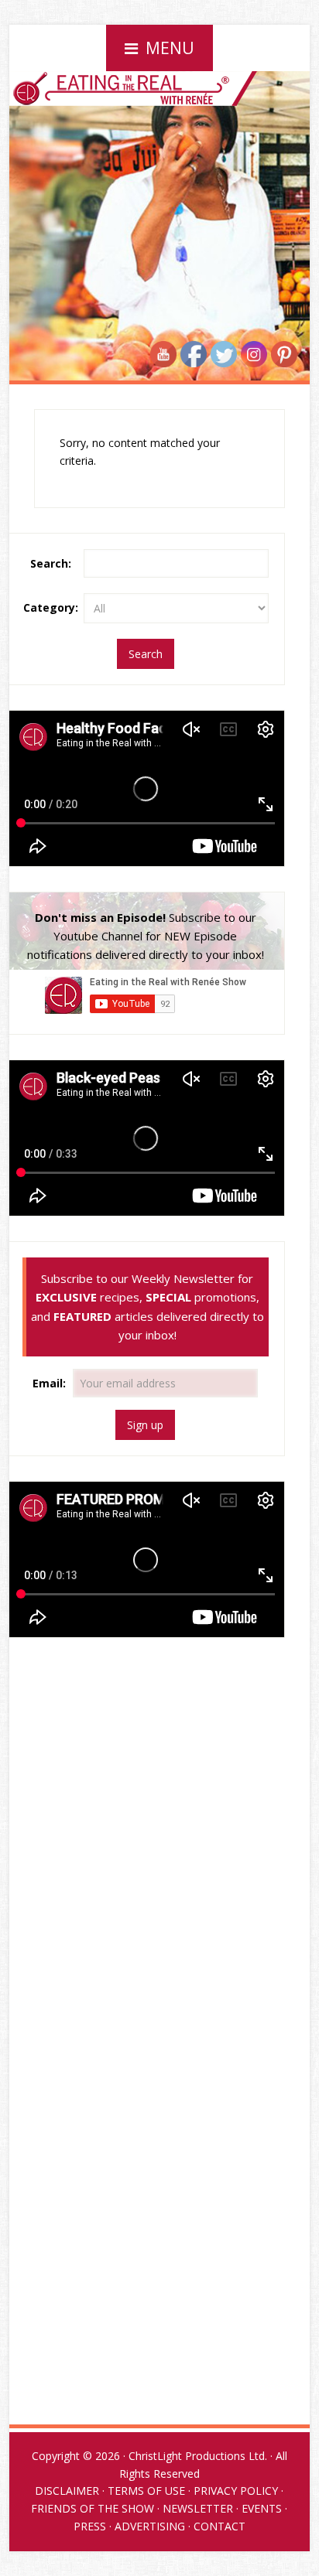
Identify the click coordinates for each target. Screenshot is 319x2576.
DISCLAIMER (67, 2491)
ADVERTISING (150, 2526)
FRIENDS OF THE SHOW (93, 2508)
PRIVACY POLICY (236, 2491)
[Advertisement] (146, 1772)
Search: (51, 563)
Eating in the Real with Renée (159, 127)
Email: (51, 1383)
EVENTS (262, 2508)
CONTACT (220, 2526)
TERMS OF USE (146, 2491)
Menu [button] (170, 48)
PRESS (90, 2526)
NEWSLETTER (198, 2508)
